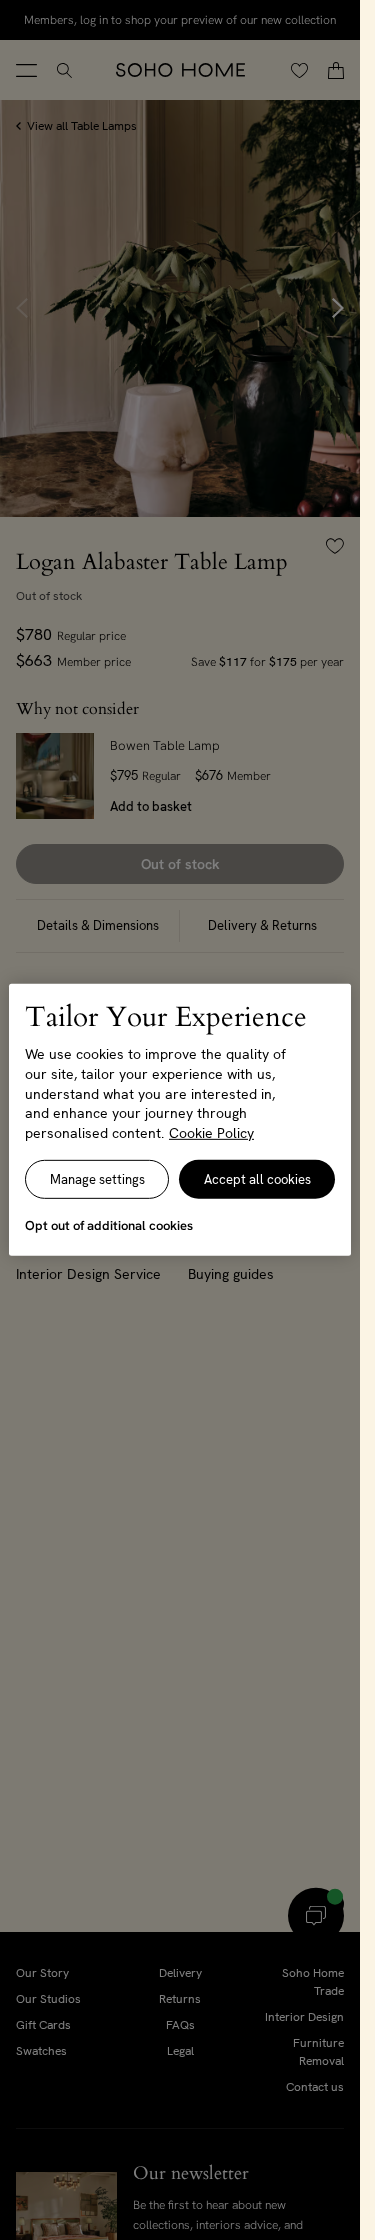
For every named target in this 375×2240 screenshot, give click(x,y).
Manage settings (97, 1179)
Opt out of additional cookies (109, 1225)
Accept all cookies (257, 1179)
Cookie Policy (211, 1133)
